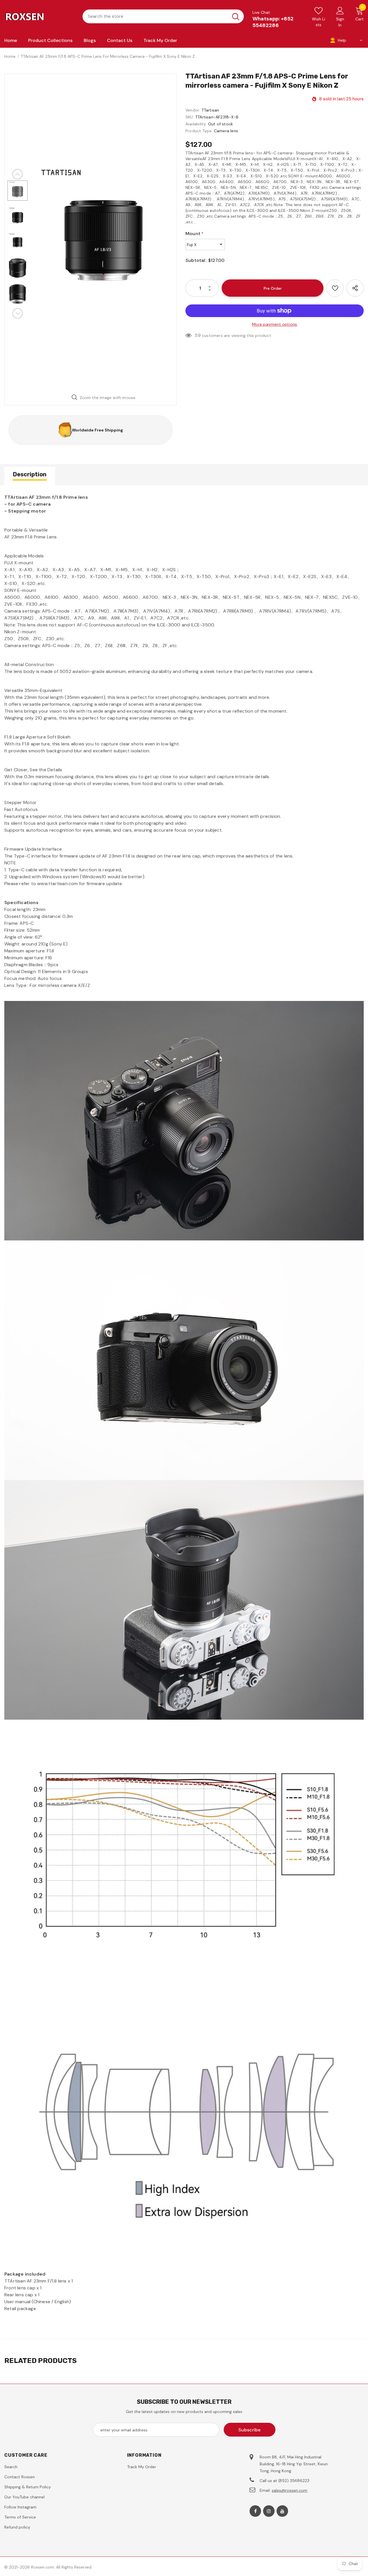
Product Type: (199, 131)
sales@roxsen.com (290, 2490)
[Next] (18, 313)
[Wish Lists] (335, 288)
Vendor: (193, 110)
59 (198, 335)
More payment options (275, 324)
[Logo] (39, 16)
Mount (194, 234)
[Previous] (18, 174)
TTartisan (210, 110)
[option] (103, 232)
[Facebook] (255, 2511)
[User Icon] (340, 10)
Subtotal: (196, 260)
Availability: (196, 124)
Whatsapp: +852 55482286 (273, 22)
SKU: (190, 117)
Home (10, 56)
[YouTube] (282, 2511)
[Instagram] (269, 2511)
